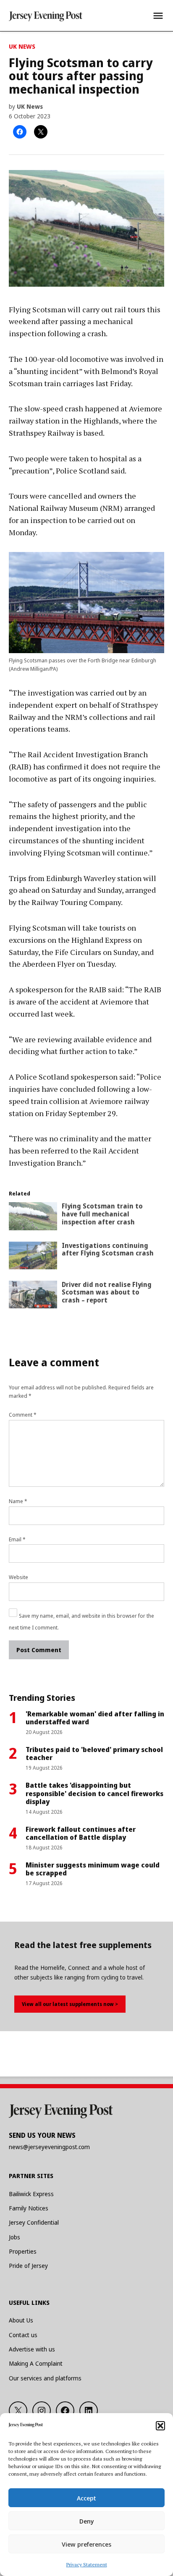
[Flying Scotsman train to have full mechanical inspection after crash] (33, 1218)
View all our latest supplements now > (70, 2004)
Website (18, 1577)
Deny (87, 2521)
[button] (160, 2426)
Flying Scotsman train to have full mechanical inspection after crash (102, 1214)
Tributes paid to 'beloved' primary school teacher (94, 1754)
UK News (22, 46)
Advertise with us (32, 2349)
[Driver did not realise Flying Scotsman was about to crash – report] (33, 1296)
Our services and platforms (45, 2378)
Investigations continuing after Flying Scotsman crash (108, 1249)
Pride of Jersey (28, 2266)
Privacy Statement (87, 2564)
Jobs (14, 2237)
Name (18, 1501)
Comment (23, 1415)
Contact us (23, 2335)
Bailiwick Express (31, 2194)
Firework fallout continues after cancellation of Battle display (81, 1833)
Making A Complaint (36, 2363)
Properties (23, 2251)
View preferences (86, 2544)
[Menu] (158, 16)
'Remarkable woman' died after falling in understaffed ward (95, 1718)
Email (17, 1539)
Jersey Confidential (34, 2222)
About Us (21, 2320)
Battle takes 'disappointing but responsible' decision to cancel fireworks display (94, 1793)
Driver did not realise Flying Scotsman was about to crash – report (107, 1292)
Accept (86, 2498)
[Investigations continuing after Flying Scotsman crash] (33, 1257)
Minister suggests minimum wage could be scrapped (93, 1869)
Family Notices (29, 2208)
